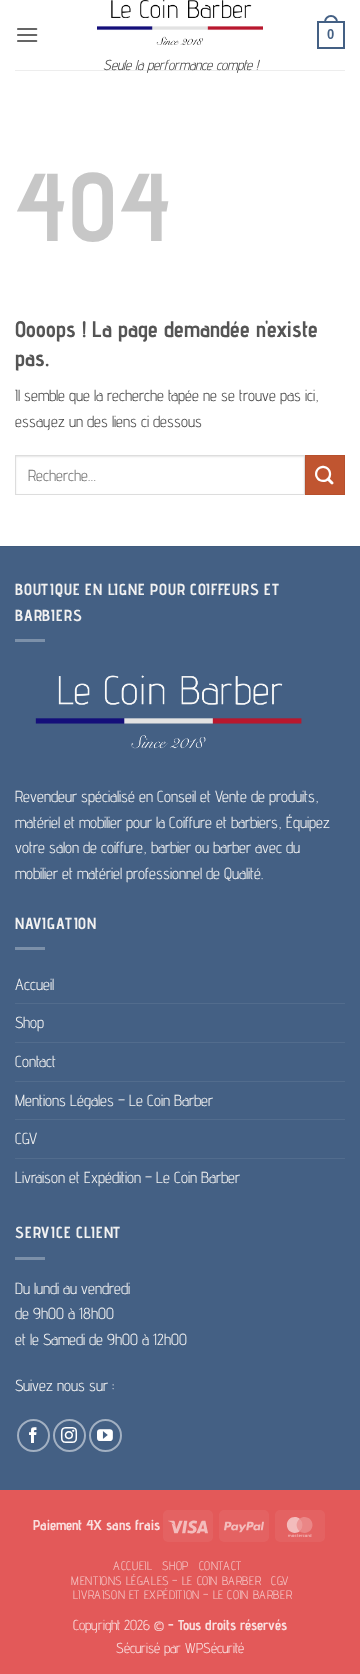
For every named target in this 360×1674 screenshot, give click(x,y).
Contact (35, 1061)
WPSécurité (214, 1647)
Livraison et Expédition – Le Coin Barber (127, 1177)
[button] (27, 34)
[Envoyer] (325, 474)
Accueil (34, 984)
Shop (29, 1022)
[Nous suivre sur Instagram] (69, 1435)
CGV (26, 1138)
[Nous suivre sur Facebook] (33, 1435)
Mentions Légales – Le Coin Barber (114, 1100)
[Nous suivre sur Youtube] (105, 1435)
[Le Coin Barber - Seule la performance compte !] (180, 22)
